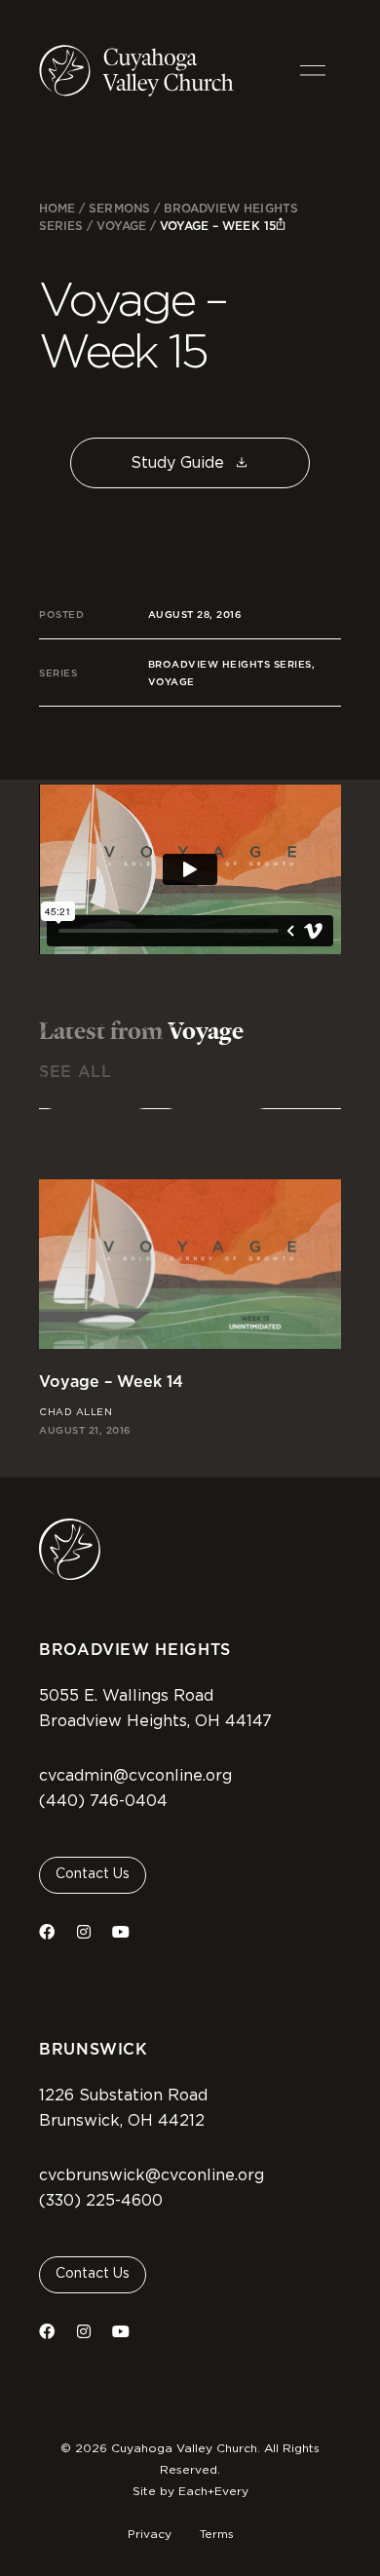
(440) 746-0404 (103, 1801)
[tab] (95, 985)
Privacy (150, 2534)
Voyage (121, 226)
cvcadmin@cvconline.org (135, 1776)
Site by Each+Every (190, 2491)
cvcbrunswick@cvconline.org (152, 2175)
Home (57, 208)
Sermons (119, 208)
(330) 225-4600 (101, 2201)
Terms (217, 2534)
